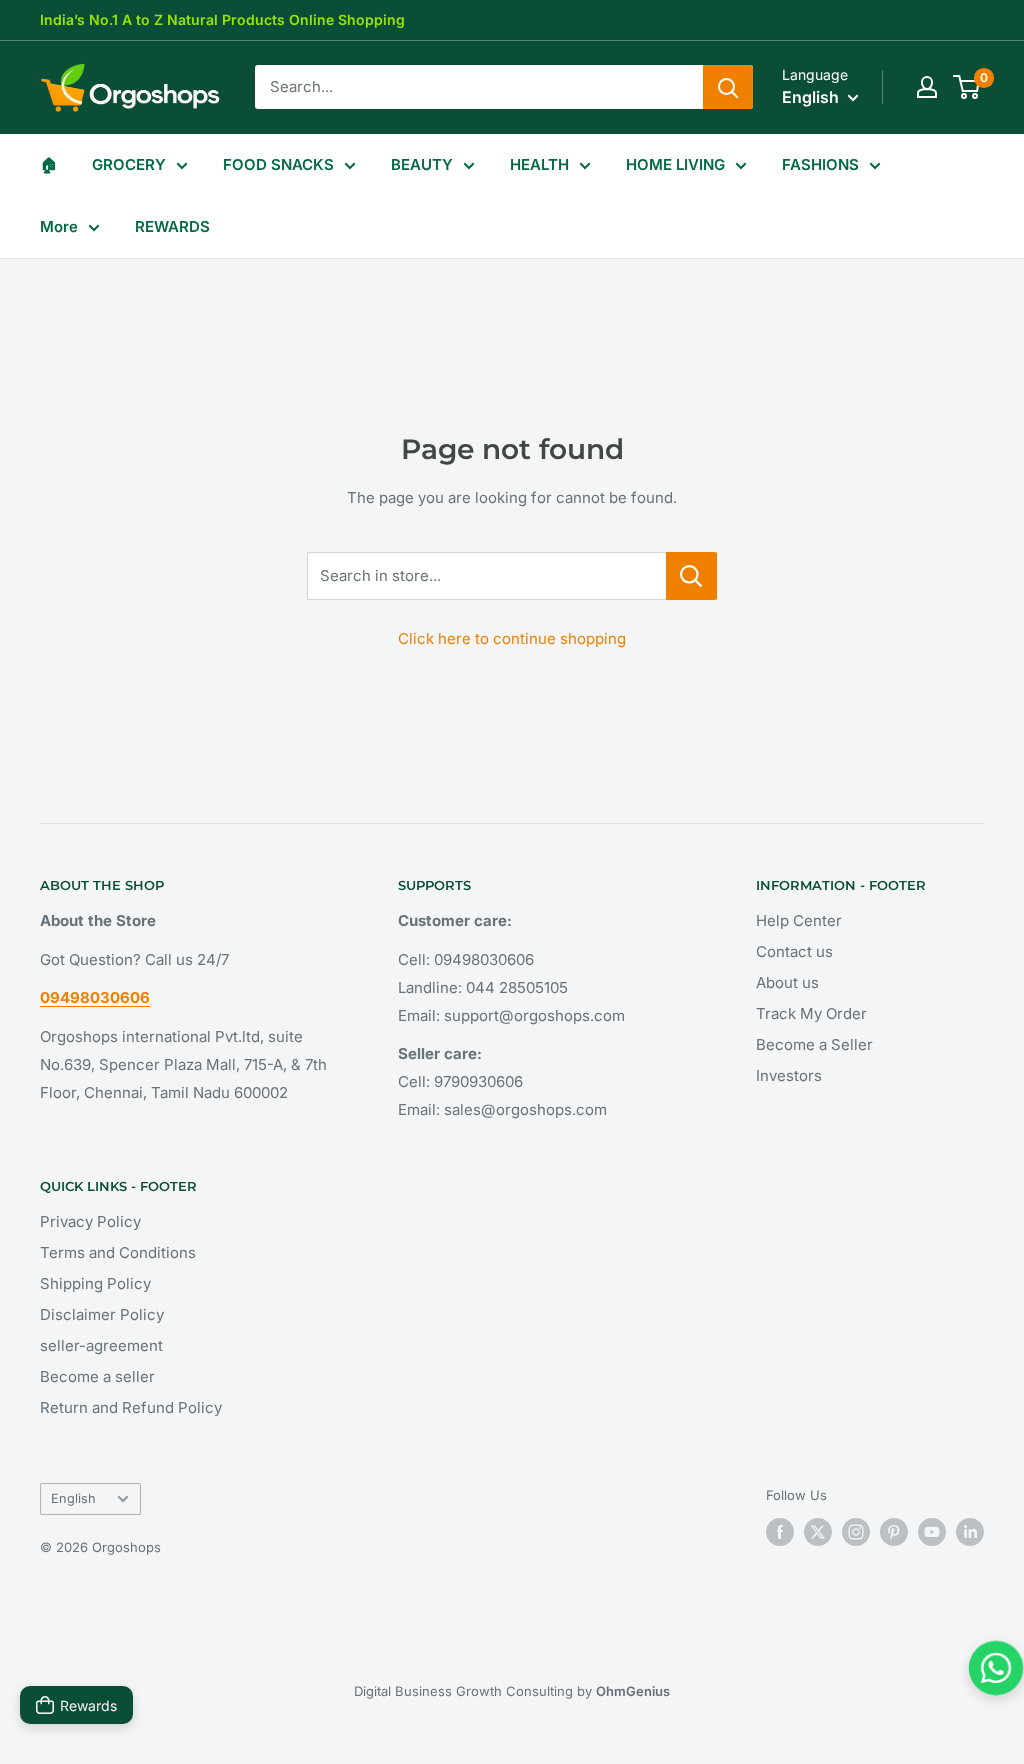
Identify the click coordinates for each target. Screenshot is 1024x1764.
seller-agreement (101, 1345)
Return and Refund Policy (131, 1407)
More (59, 226)
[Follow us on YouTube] (932, 1532)
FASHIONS (820, 164)
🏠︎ (48, 164)
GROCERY (129, 164)
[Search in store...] (691, 576)
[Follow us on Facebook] (780, 1532)
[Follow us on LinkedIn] (970, 1532)
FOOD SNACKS (278, 164)
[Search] (728, 87)
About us (787, 982)
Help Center (799, 920)
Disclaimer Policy (102, 1314)
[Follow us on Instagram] (856, 1532)
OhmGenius (633, 1691)
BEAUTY (422, 164)
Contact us (794, 951)
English (73, 1498)
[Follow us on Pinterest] (894, 1532)
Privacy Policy (90, 1221)
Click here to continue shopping (512, 638)
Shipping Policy (95, 1283)
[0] (967, 87)
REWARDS (172, 226)
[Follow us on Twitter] (818, 1532)
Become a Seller (814, 1044)
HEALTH (539, 164)
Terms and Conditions (118, 1252)
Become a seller (97, 1376)
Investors (789, 1075)
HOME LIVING (675, 164)
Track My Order (811, 1013)
